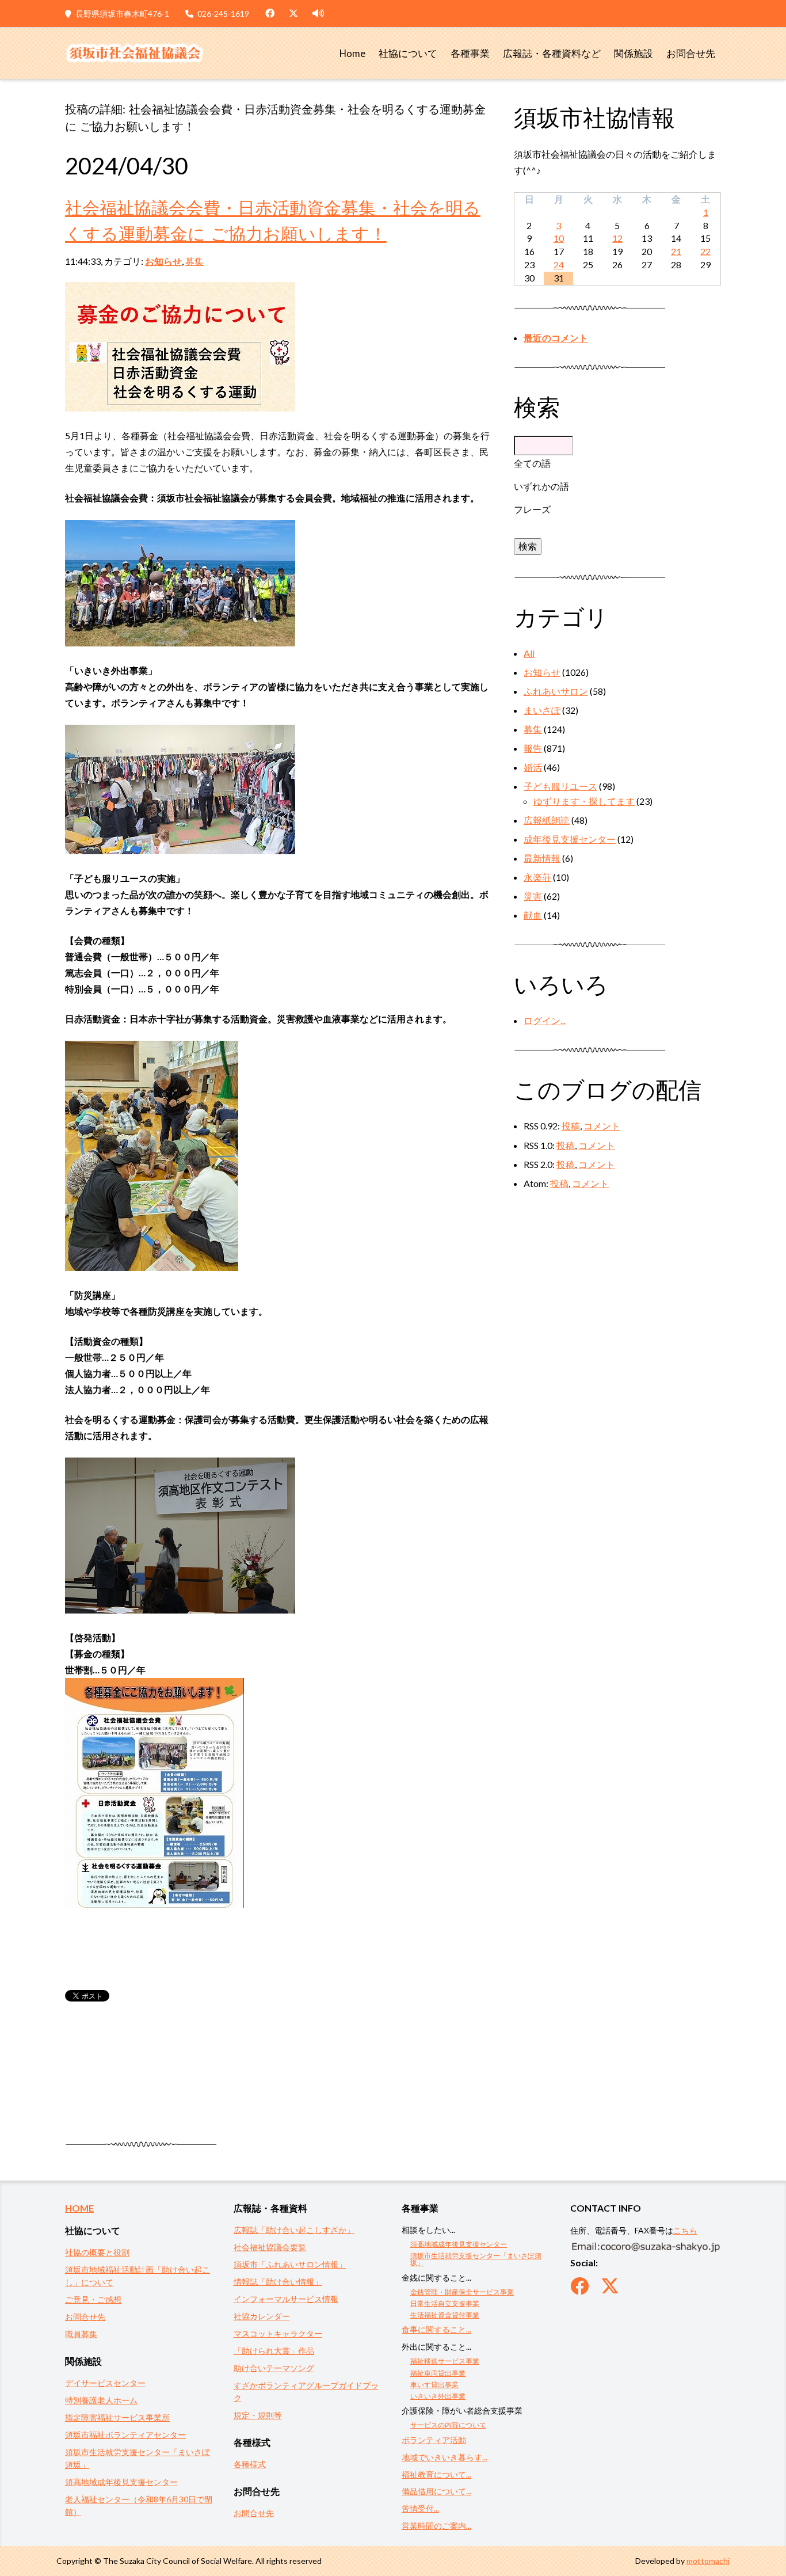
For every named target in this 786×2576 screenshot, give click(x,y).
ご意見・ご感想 (93, 2299)
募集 (194, 261)
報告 (533, 748)
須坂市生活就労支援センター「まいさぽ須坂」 (476, 2259)
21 (676, 251)
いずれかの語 (541, 486)
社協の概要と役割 (97, 2252)
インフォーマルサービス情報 (286, 2299)
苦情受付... (420, 2508)
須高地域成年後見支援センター (121, 2482)
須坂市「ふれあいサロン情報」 (290, 2264)
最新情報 (542, 858)
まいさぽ (542, 710)
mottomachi (708, 2561)
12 (617, 238)
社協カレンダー (262, 2316)
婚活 (533, 767)
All (529, 653)
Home (352, 54)
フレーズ (532, 509)
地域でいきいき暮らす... (444, 2457)
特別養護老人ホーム (101, 2400)
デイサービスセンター (105, 2383)
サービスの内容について (448, 2425)
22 (705, 251)
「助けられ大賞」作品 (274, 2351)
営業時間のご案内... (436, 2526)
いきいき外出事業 (438, 2396)
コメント (602, 1126)
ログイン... (545, 1020)
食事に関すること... (436, 2329)
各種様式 (250, 2464)
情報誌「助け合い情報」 (278, 2282)
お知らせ (163, 261)
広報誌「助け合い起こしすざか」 (294, 2230)
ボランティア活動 (434, 2440)
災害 (533, 896)
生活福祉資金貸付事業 (445, 2315)
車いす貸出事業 (434, 2385)
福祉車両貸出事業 (438, 2373)
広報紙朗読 (547, 820)
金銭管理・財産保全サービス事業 (462, 2292)
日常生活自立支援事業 (445, 2303)
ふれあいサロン (556, 691)
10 (559, 238)
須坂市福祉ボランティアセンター (125, 2435)
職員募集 (81, 2334)
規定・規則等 (258, 2415)
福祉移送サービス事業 (445, 2361)
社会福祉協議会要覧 (270, 2247)
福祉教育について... (436, 2474)
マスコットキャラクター (278, 2333)
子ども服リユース (560, 786)
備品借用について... (436, 2491)
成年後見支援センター (570, 839)
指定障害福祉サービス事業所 (117, 2417)
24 (559, 265)
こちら (685, 2230)
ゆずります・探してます (584, 801)
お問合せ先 (691, 54)
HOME (79, 2208)
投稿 (571, 1126)
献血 (533, 915)
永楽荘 (537, 877)
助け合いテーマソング (274, 2368)
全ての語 (532, 463)
